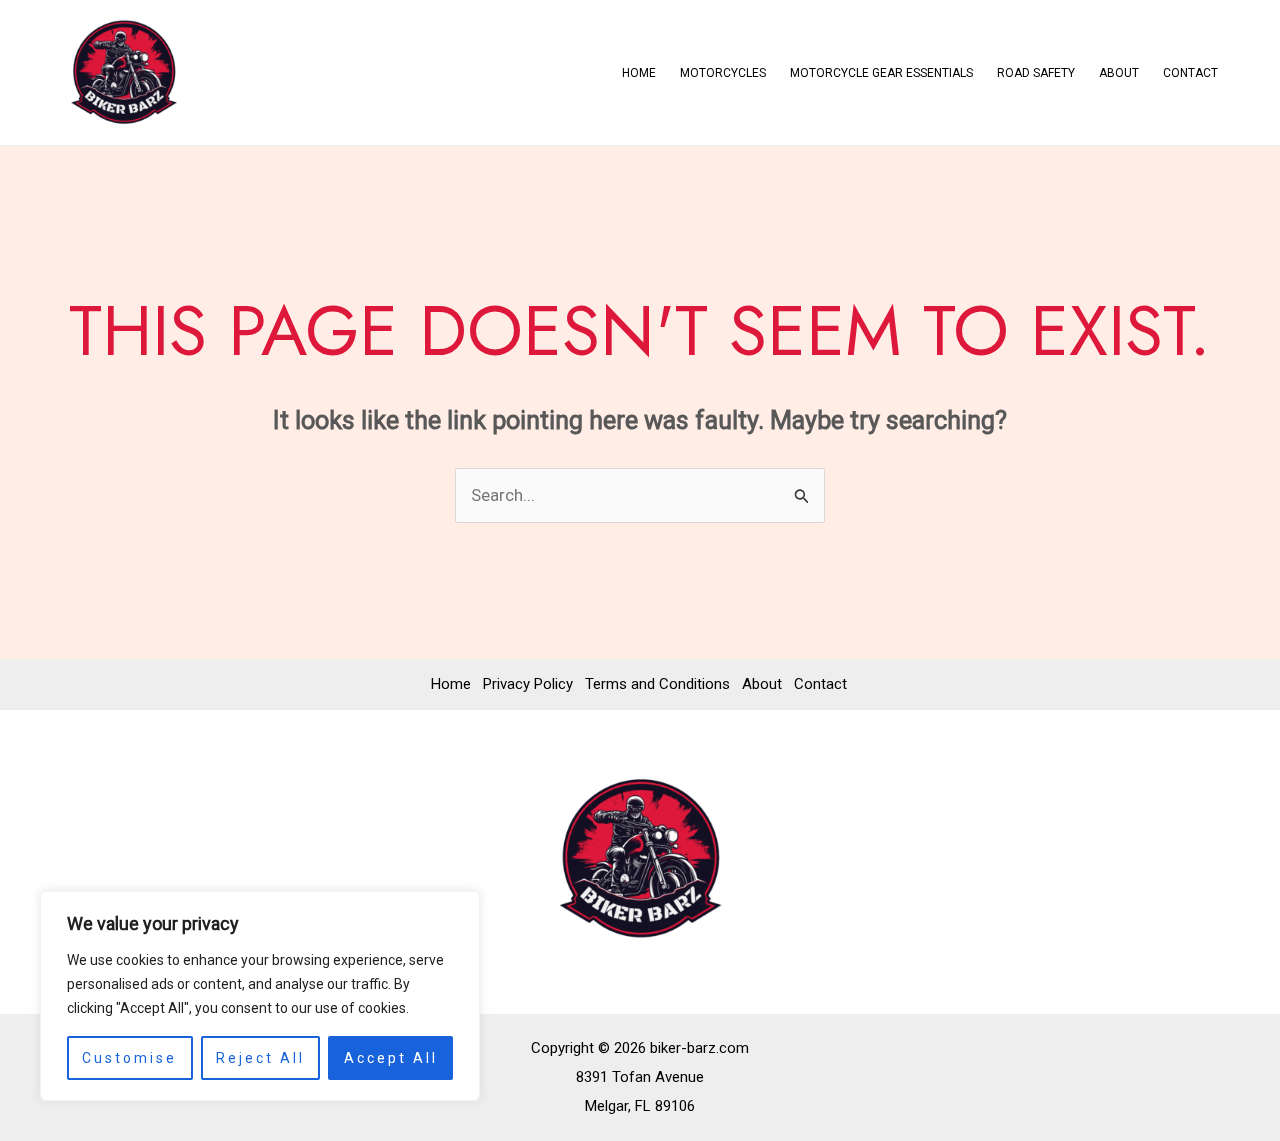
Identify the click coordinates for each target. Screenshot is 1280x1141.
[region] (260, 996)
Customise (129, 1058)
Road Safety (1036, 73)
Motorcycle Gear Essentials (881, 73)
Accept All (391, 1058)
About (1119, 73)
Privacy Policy (528, 684)
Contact (1190, 73)
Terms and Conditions (657, 684)
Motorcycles (723, 73)
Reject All (260, 1058)
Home (639, 73)
